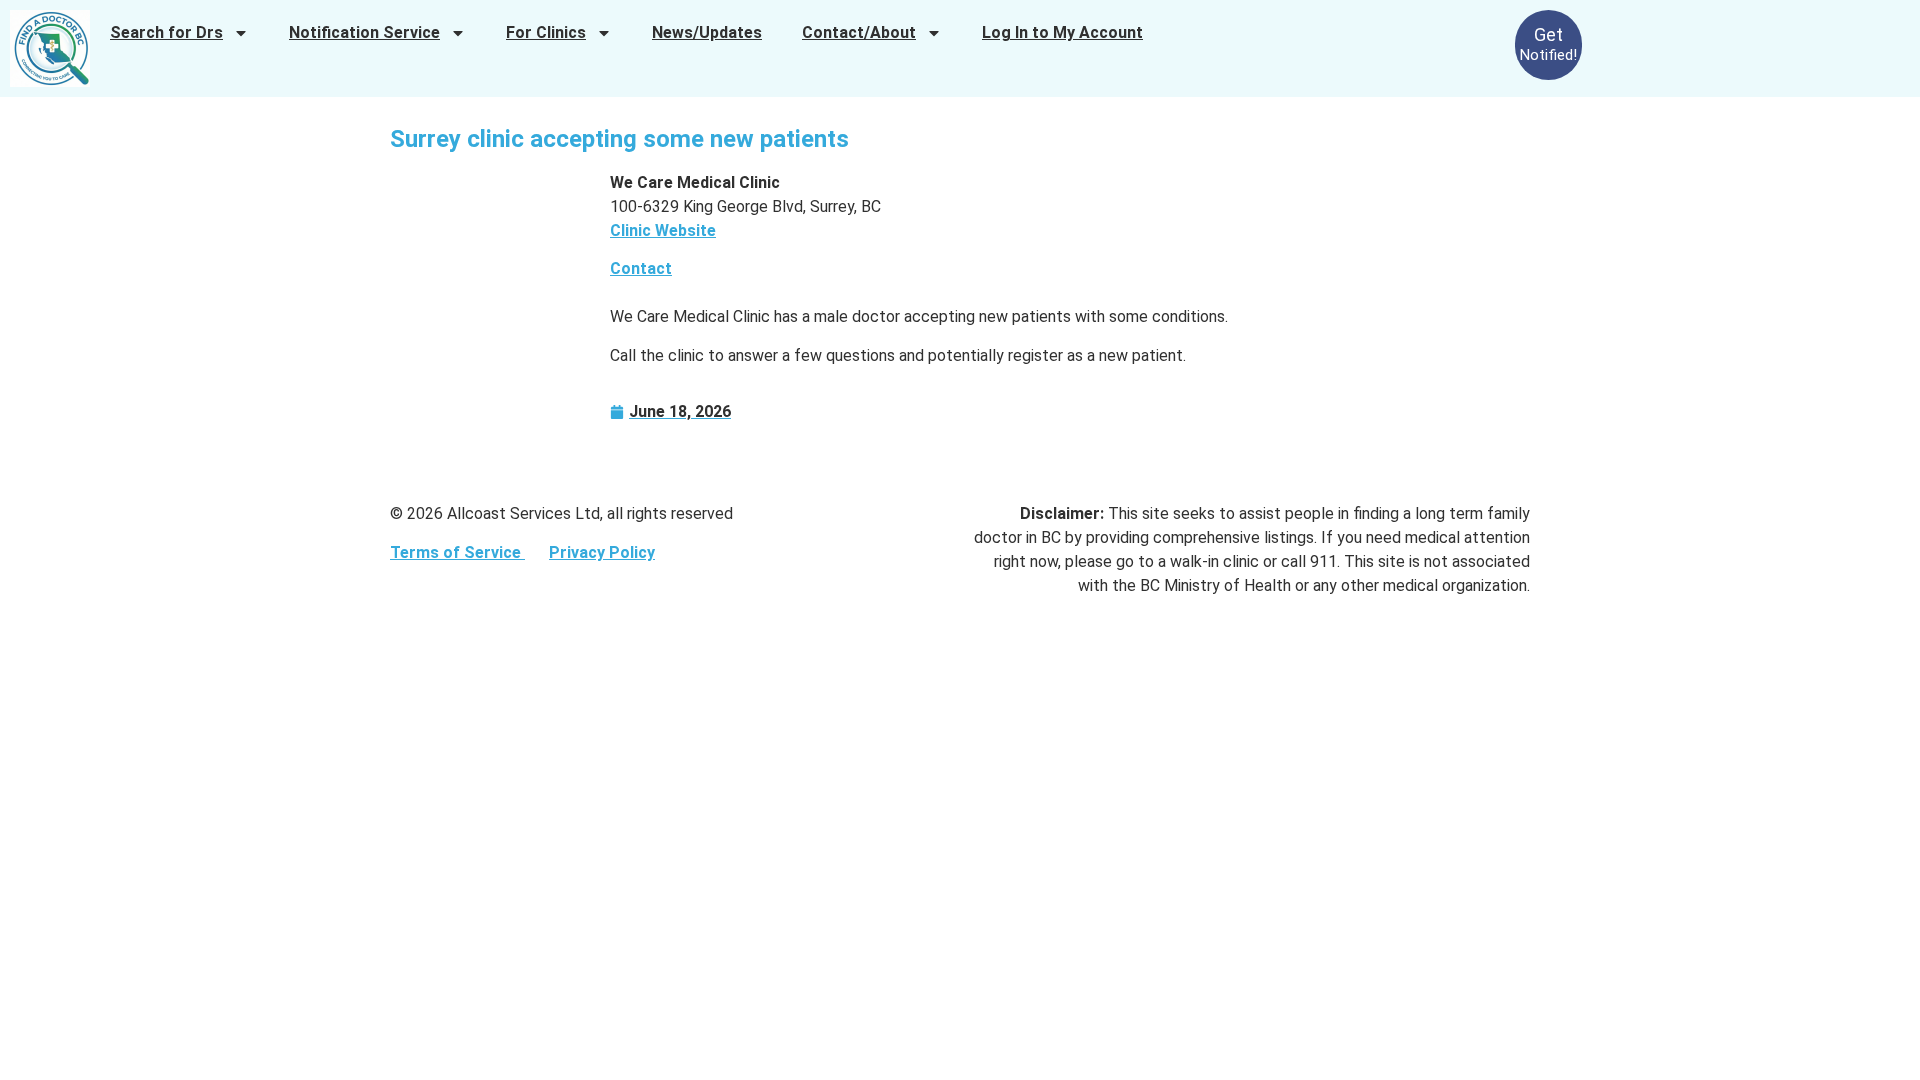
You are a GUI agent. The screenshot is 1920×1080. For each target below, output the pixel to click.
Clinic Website (663, 230)
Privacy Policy (602, 552)
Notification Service (364, 32)
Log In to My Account (1062, 32)
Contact (641, 268)
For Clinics (546, 32)
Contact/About (859, 32)
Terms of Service (457, 552)
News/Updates (707, 32)
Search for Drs (166, 32)
